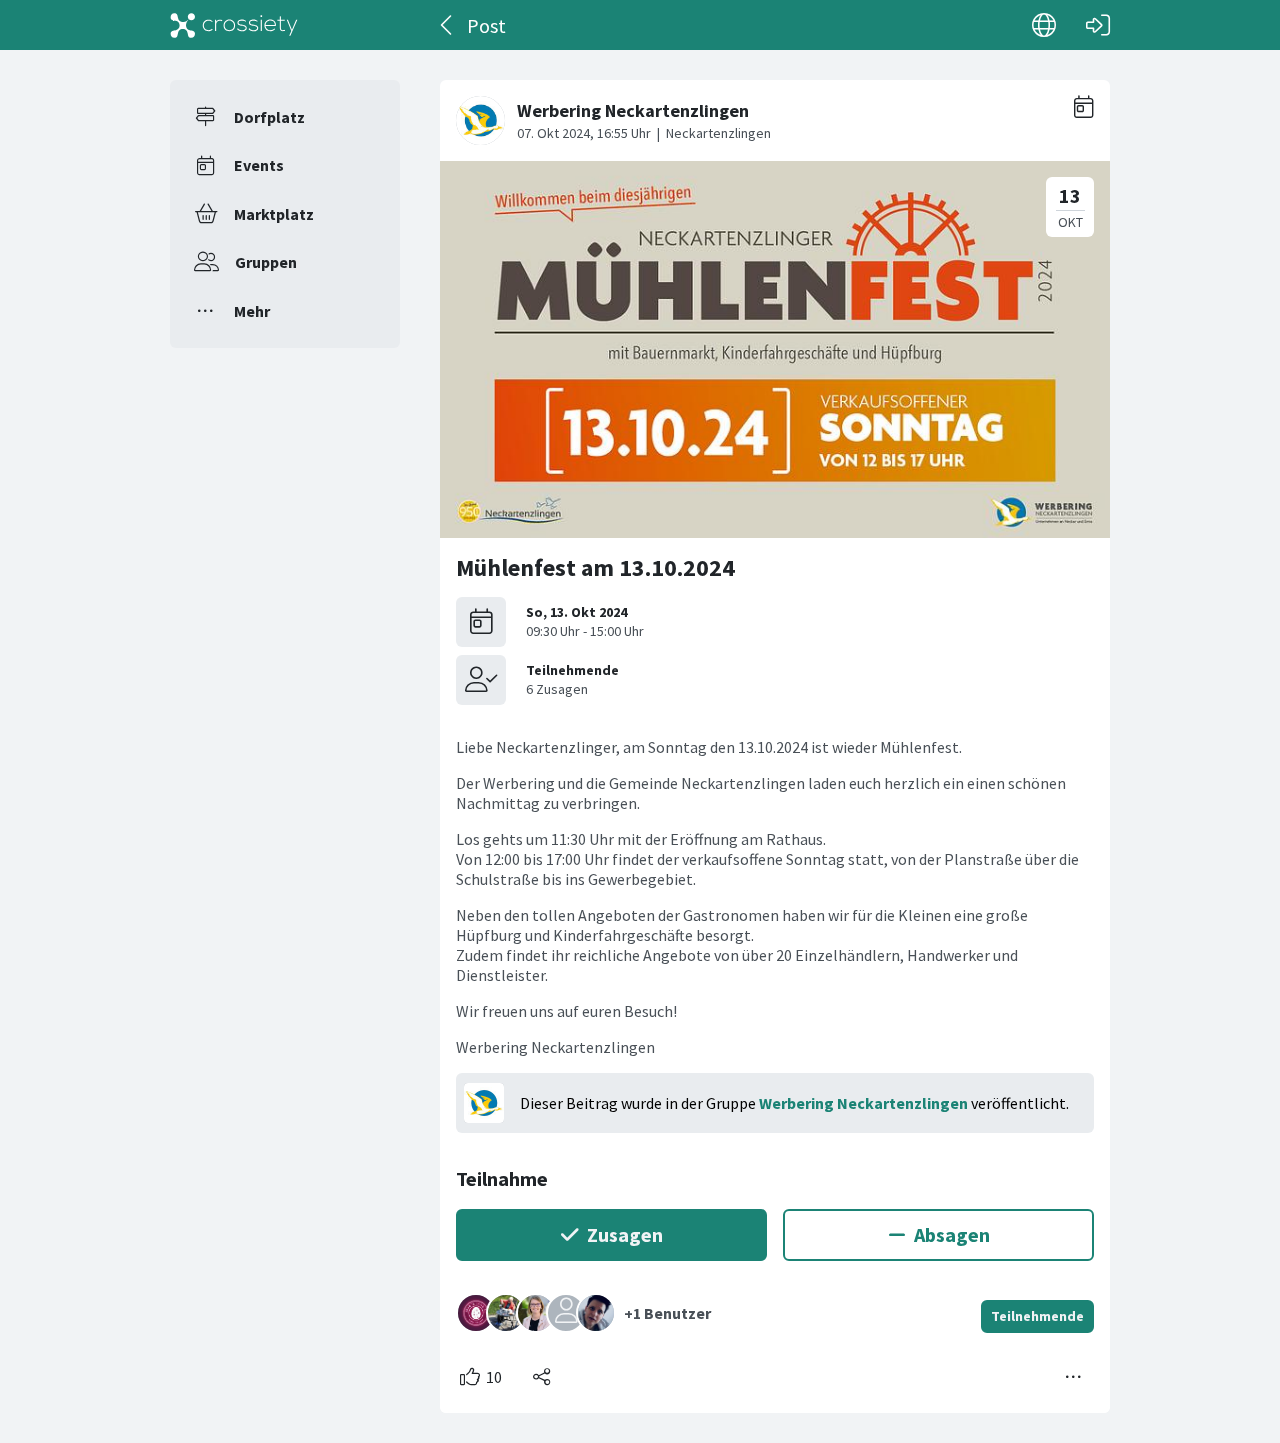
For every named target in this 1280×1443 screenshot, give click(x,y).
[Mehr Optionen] (1074, 1377)
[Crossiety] (234, 25)
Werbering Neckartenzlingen (863, 1103)
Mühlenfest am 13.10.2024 (595, 567)
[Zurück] (447, 25)
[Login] (1098, 25)
